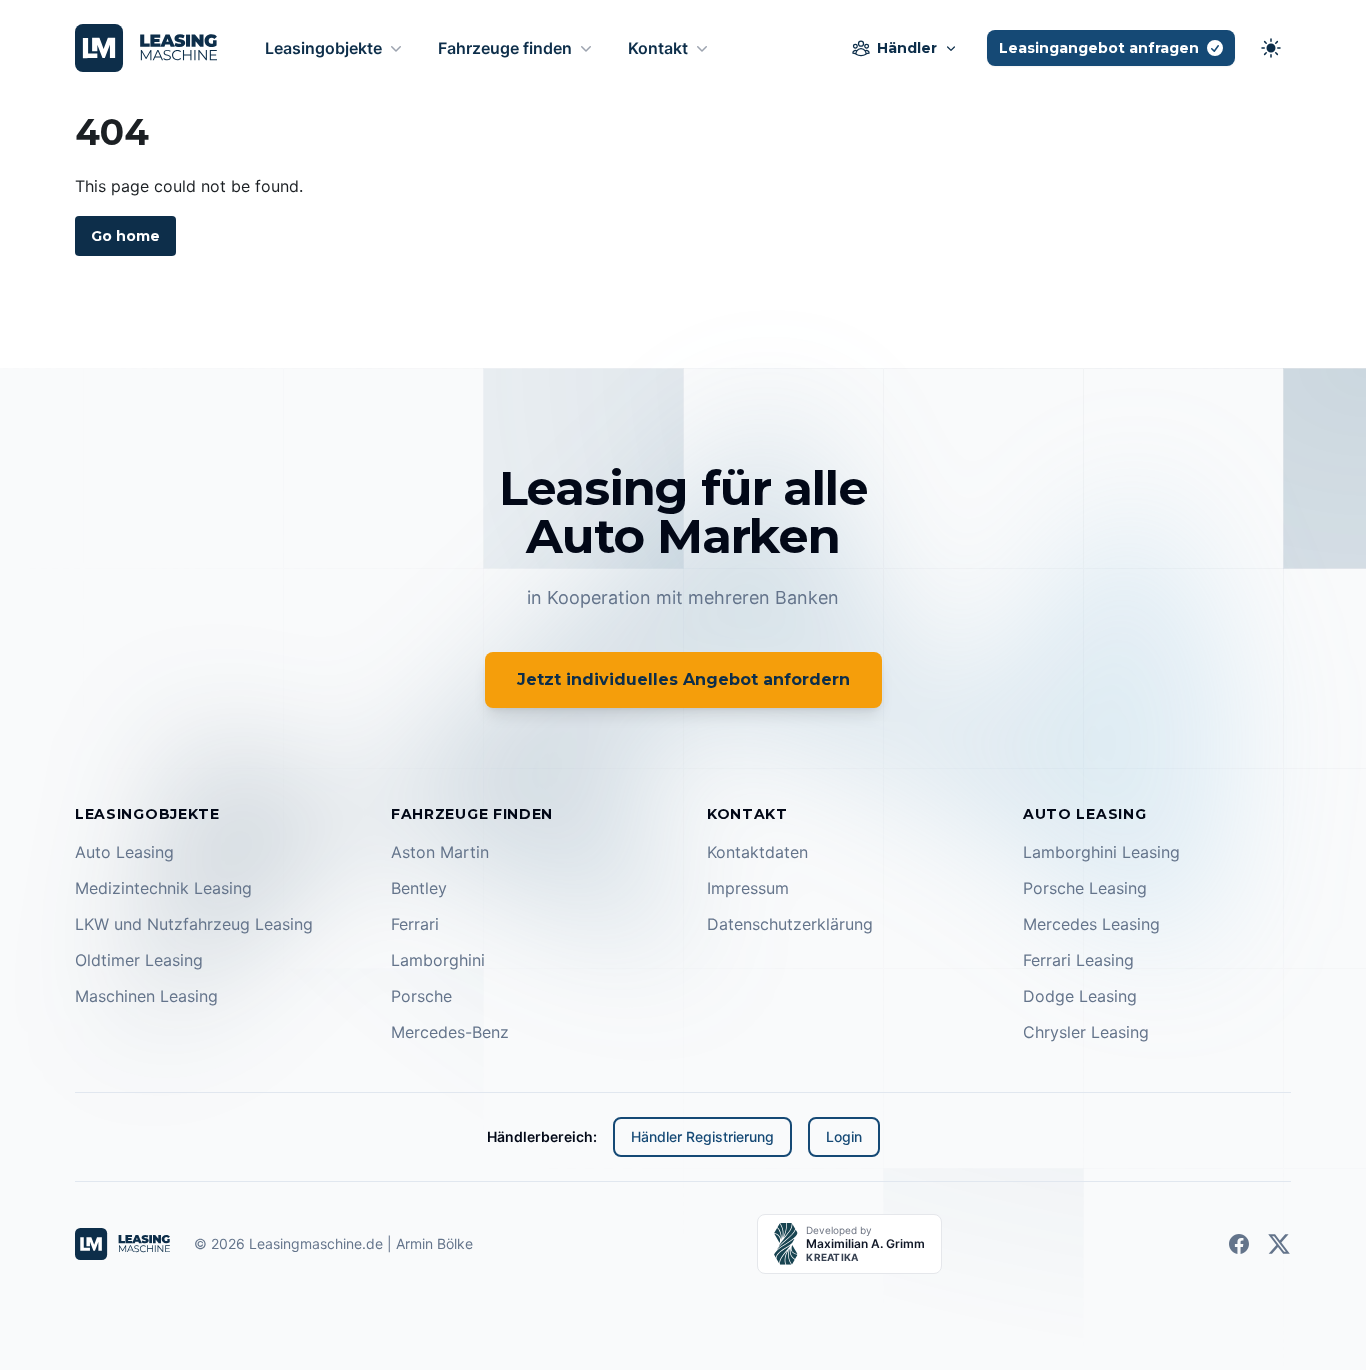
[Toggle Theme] (1271, 48)
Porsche (421, 996)
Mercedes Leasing (1091, 924)
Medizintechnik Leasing (163, 888)
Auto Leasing (124, 852)
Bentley (419, 888)
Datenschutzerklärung (790, 924)
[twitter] (1279, 1244)
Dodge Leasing (1080, 996)
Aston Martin (440, 852)
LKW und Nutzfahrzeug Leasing (194, 924)
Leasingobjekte (323, 48)
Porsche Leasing (1085, 888)
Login (844, 1136)
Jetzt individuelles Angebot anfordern (683, 679)
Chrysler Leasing (1086, 1032)
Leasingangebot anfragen (1099, 48)
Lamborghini (438, 960)
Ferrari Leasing (1078, 960)
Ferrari (415, 924)
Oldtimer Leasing (139, 960)
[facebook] (1239, 1244)
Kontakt (658, 48)
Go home (125, 236)
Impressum (748, 888)
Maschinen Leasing (146, 996)
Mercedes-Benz (450, 1032)
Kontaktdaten (757, 852)
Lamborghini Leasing (1101, 852)
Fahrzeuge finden (505, 48)
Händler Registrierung (702, 1136)
